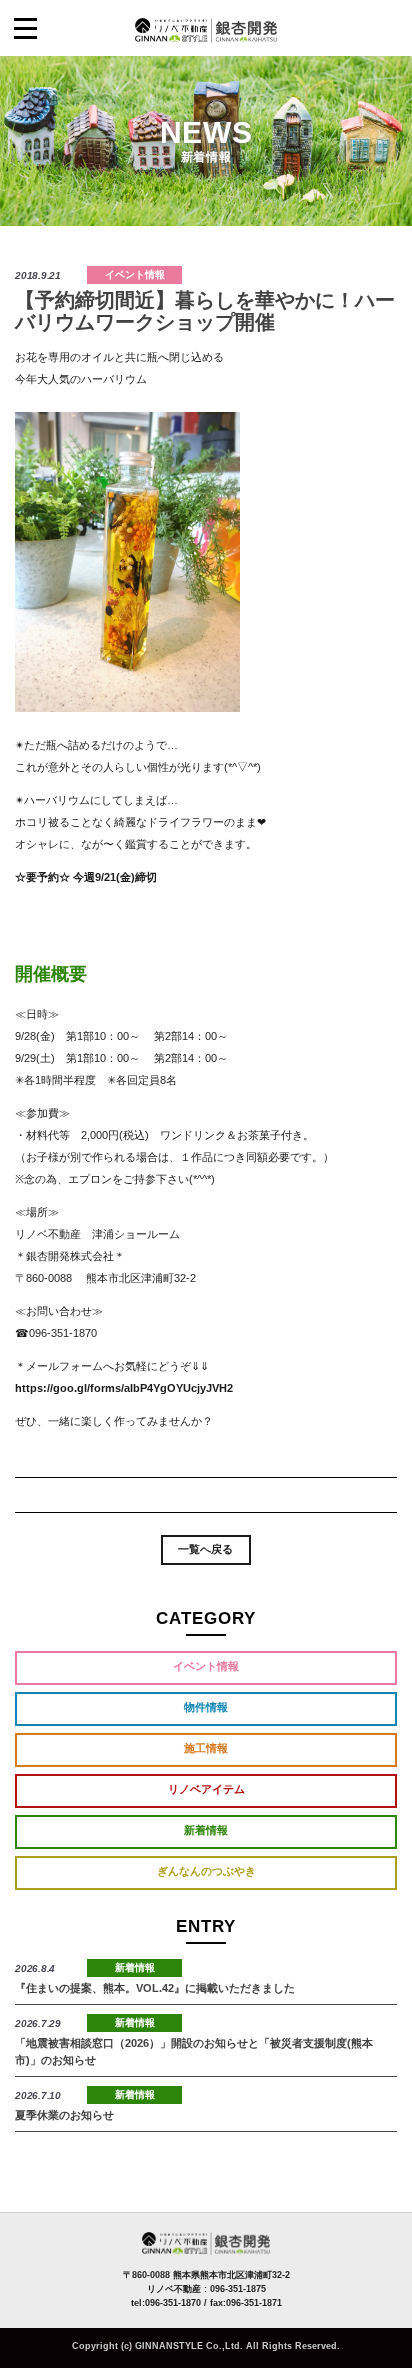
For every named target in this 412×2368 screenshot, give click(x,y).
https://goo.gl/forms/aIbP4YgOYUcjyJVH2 (124, 1388)
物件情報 (206, 1707)
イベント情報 (135, 274)
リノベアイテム (206, 1789)
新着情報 (206, 1830)
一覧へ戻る (205, 1549)
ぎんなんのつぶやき (206, 1871)
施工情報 (206, 1748)
